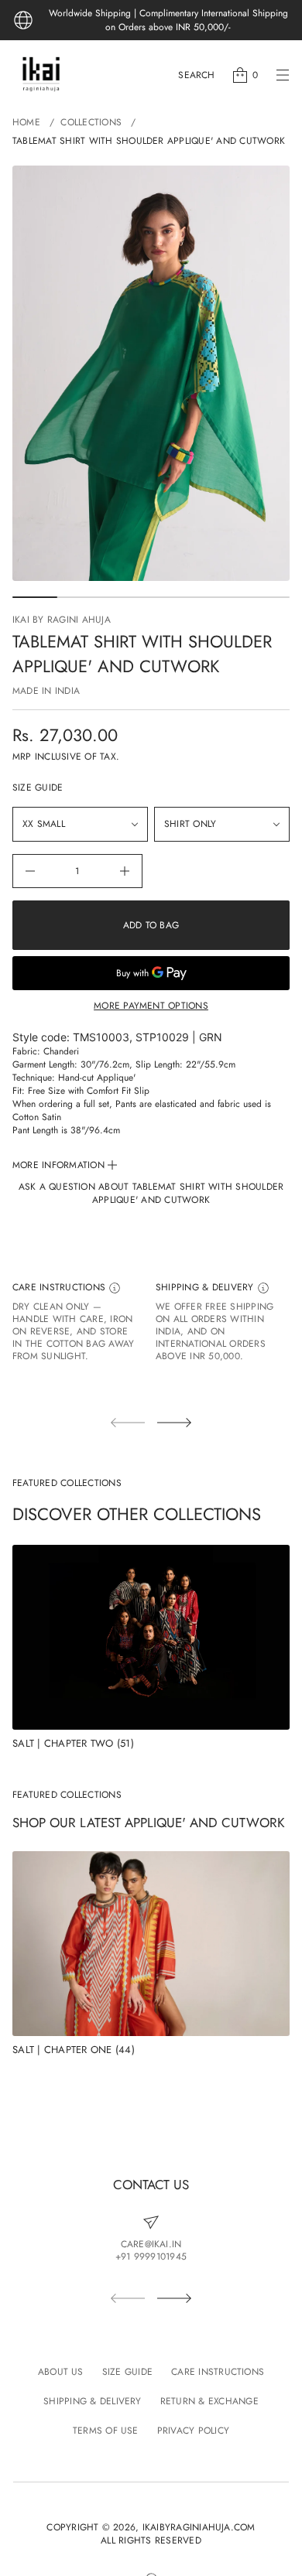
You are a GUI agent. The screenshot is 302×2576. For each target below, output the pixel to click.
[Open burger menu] (283, 75)
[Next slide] (174, 1423)
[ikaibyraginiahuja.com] (41, 75)
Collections (91, 122)
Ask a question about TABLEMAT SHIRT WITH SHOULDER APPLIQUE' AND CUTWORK (151, 1194)
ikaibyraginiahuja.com (199, 2528)
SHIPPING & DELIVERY (206, 1288)
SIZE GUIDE (38, 788)
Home (26, 122)
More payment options (151, 1006)
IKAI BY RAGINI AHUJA (62, 620)
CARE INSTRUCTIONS (60, 1288)
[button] (196, 75)
